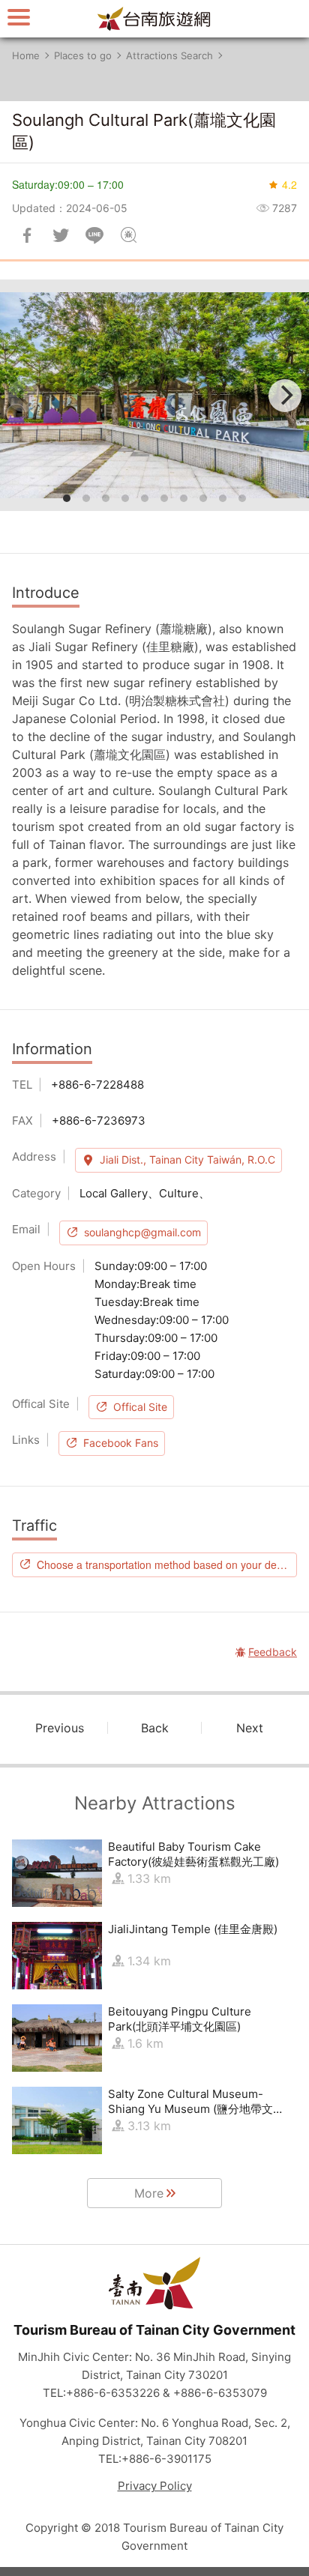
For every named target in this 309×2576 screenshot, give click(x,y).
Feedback (128, 235)
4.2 (289, 184)
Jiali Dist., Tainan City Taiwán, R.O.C (187, 1159)
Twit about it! (61, 235)
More (149, 2193)
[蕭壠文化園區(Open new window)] (154, 395)
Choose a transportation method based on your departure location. (167, 1564)
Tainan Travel (154, 19)
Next (250, 1728)
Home (26, 55)
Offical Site (140, 1407)
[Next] (285, 396)
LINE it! (94, 235)
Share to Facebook (27, 235)
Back (155, 1728)
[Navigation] (19, 17)
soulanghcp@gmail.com (142, 1232)
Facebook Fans (121, 1443)
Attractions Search (169, 55)
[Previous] (24, 396)
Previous (60, 1728)
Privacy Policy (155, 2486)
